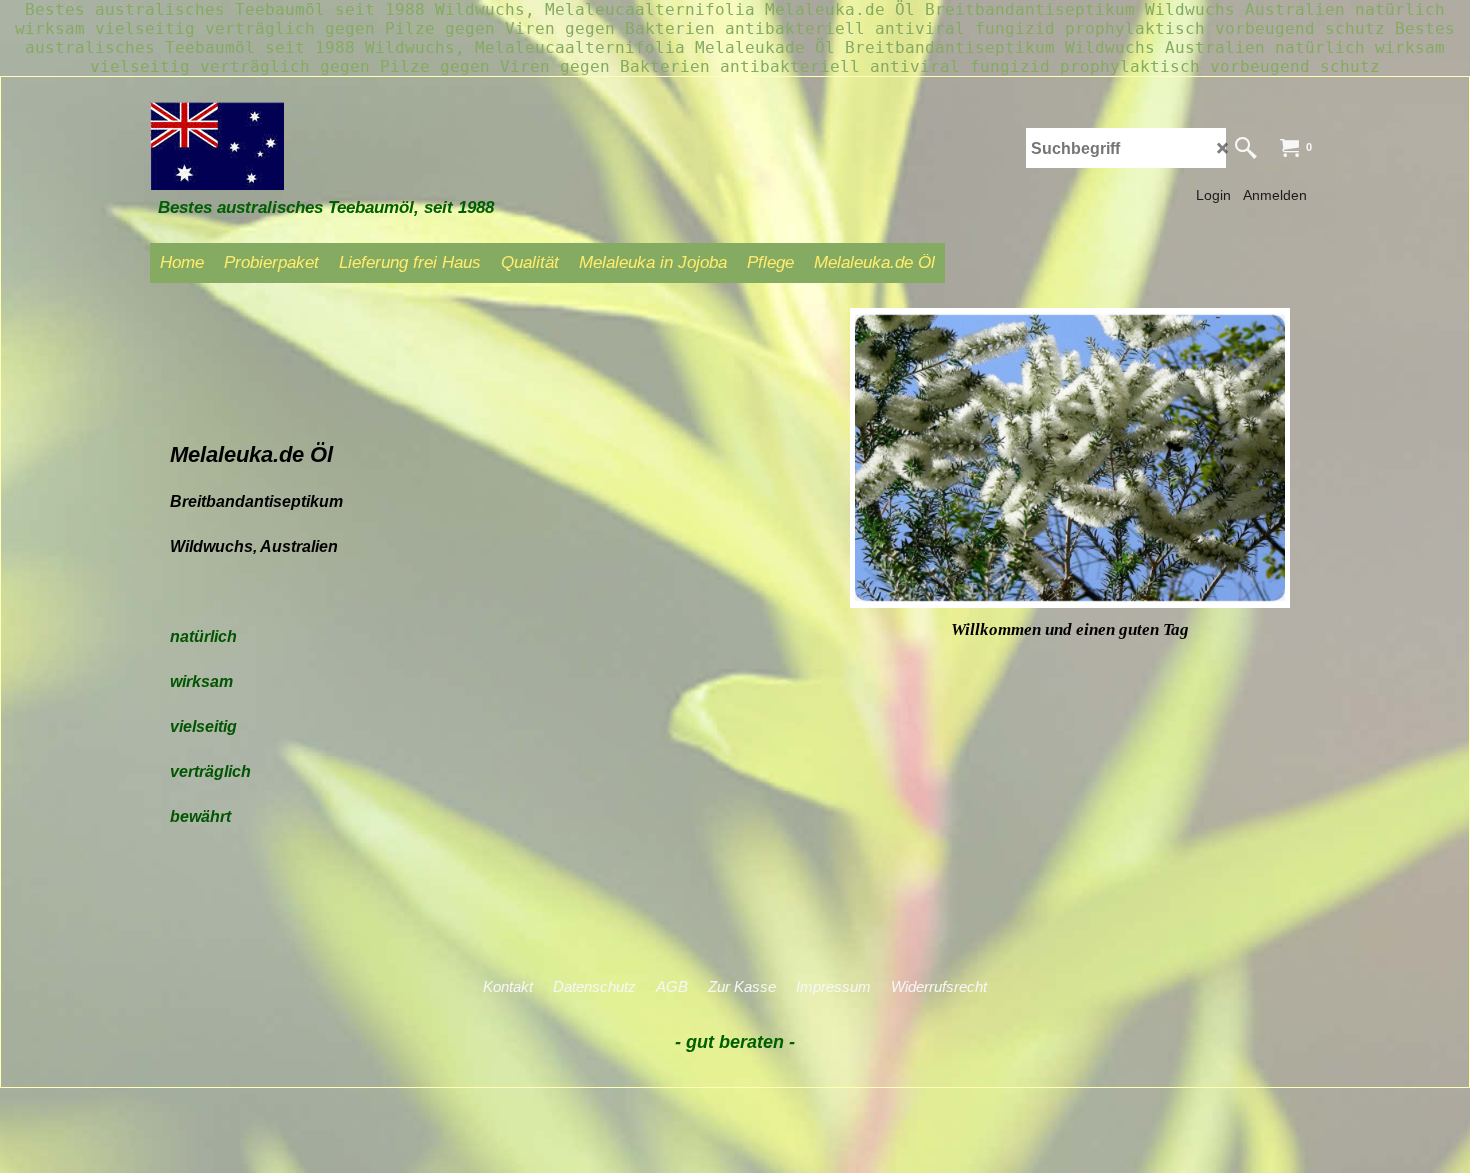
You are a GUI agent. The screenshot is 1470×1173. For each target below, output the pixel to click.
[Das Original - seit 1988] (300, 146)
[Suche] (1246, 148)
